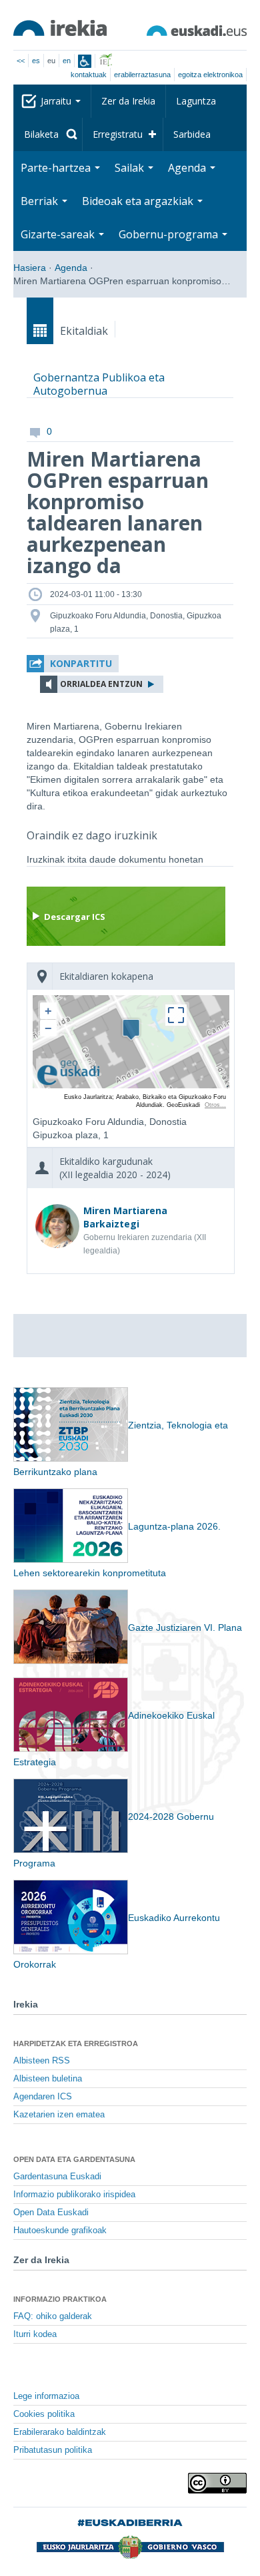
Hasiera (30, 268)
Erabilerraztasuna (142, 75)
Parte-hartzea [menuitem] (57, 168)
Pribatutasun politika (53, 2450)
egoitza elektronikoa (210, 75)
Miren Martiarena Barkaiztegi (125, 1217)
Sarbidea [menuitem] (192, 134)
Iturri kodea (35, 2334)
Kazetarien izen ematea (59, 2115)
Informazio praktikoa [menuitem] (60, 2299)
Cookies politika (44, 2414)
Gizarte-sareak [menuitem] (59, 234)
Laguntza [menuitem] (196, 101)
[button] (73, 664)
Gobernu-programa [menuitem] (170, 234)
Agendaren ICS (43, 2097)
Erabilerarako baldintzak (60, 2432)
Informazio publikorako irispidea (74, 2195)
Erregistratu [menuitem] (118, 134)
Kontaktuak (89, 75)
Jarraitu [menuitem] (57, 101)
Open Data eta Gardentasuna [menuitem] (74, 2159)
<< (21, 61)
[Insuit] (85, 61)
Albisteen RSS (42, 2061)
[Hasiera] (60, 28)
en (67, 61)
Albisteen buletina (48, 2079)
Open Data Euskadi (51, 2213)
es (36, 61)
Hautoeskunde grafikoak (60, 2231)
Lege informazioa (46, 2396)
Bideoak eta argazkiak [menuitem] (139, 201)
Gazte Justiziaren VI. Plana (185, 1627)
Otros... (215, 1105)
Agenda (71, 268)
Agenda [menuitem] (188, 168)
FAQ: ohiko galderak (53, 2316)
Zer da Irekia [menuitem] (128, 101)
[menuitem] (48, 134)
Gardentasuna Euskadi (57, 2177)
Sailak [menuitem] (131, 168)
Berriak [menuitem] (41, 201)
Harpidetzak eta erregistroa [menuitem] (76, 2043)
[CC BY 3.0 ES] (217, 2483)
